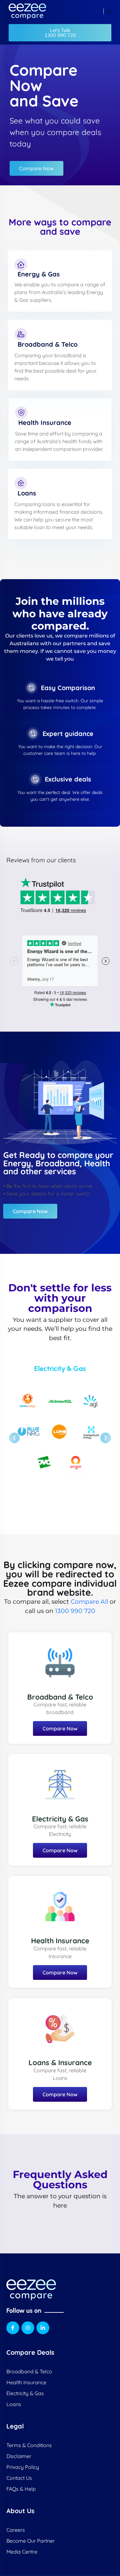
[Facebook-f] (13, 2328)
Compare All (89, 1601)
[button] (60, 33)
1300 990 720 (75, 1611)
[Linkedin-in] (43, 2328)
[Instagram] (28, 2328)
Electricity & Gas (60, 1819)
